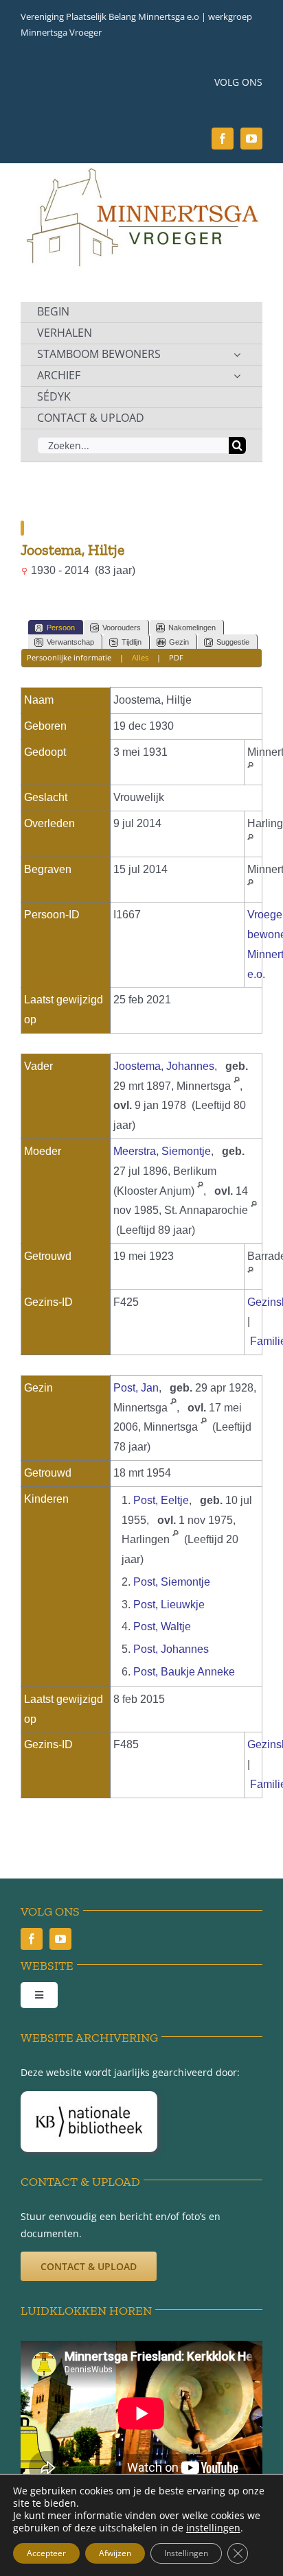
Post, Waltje (162, 1626)
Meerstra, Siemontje (162, 1151)
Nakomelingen (192, 628)
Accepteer (46, 2553)
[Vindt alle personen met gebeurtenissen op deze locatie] (250, 771)
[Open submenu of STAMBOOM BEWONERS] (237, 355)
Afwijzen (115, 2553)
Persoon (61, 628)
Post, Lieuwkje (169, 1605)
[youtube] (251, 139)
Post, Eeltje (161, 1500)
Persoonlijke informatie (69, 657)
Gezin (179, 642)
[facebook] (223, 139)
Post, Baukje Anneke (184, 1672)
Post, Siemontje (172, 1582)
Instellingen (186, 2553)
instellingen (213, 2528)
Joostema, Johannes (164, 1066)
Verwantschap (70, 642)
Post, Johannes (171, 1649)
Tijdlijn (132, 642)
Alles (140, 657)
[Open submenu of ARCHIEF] (237, 376)
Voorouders (122, 628)
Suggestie (233, 642)
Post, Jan (136, 1388)
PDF (176, 657)
